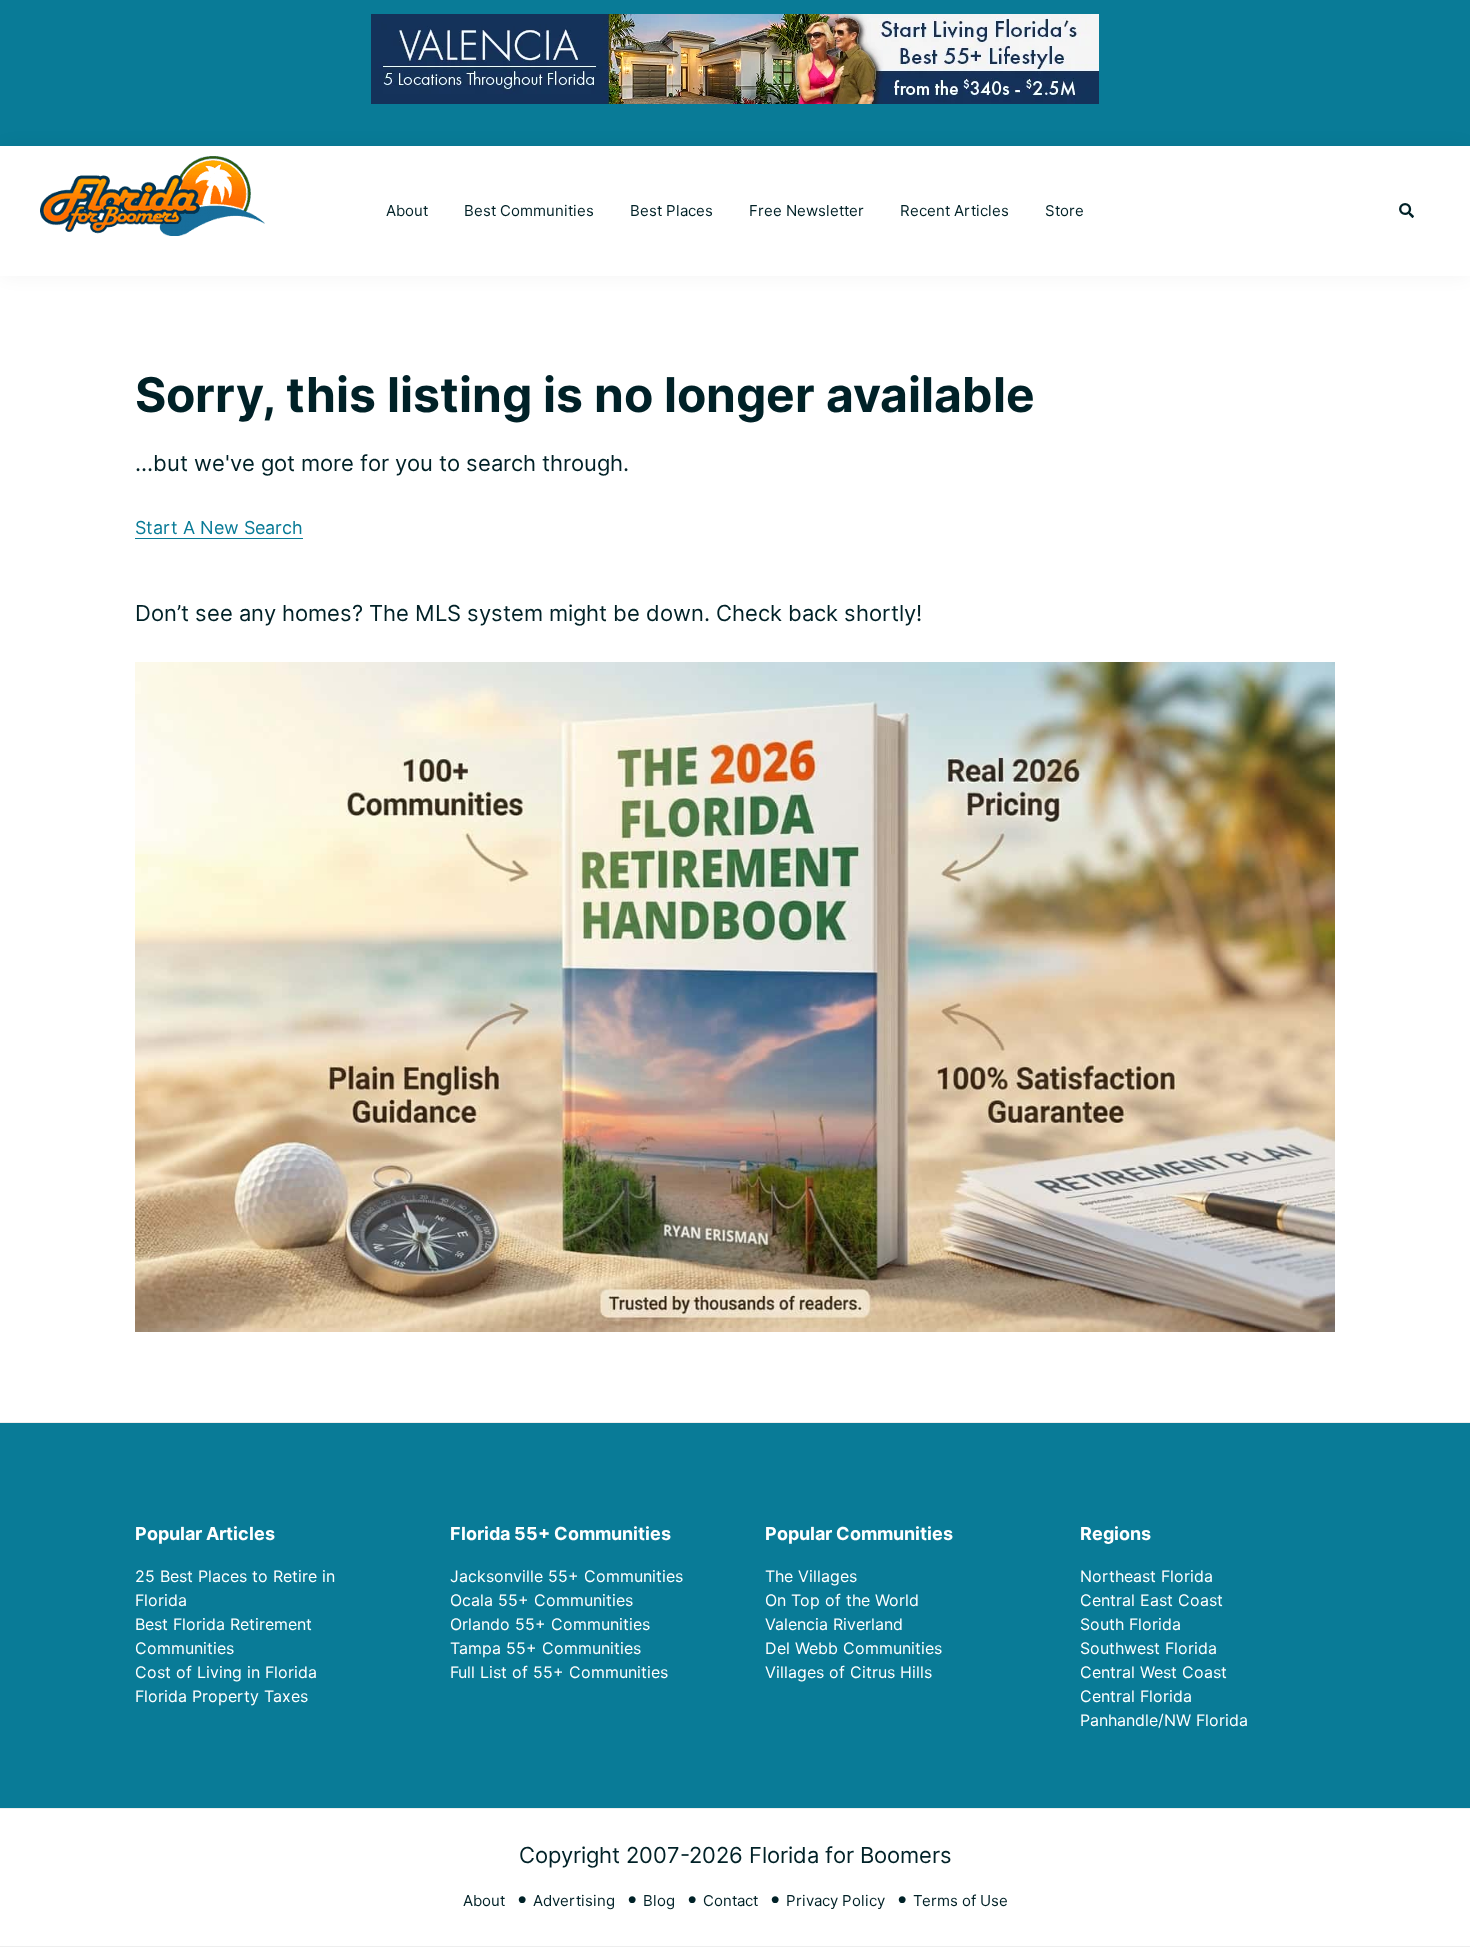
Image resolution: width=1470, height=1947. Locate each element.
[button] (1406, 211)
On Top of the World (842, 1600)
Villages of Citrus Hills (848, 1672)
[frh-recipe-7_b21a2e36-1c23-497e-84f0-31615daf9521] (735, 678)
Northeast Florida (1146, 1576)
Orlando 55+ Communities (550, 1624)
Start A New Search (219, 527)
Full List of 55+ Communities (559, 1672)
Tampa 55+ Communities (545, 1648)
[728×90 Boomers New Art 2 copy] (735, 29)
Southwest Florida (1148, 1648)
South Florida (1130, 1624)
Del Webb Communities (853, 1648)
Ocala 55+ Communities (541, 1600)
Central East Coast (1151, 1600)
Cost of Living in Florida (226, 1672)
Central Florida (1136, 1696)
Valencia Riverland (834, 1624)
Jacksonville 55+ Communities (566, 1576)
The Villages (811, 1576)
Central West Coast (1153, 1672)
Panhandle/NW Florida (1164, 1720)
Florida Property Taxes (221, 1696)
